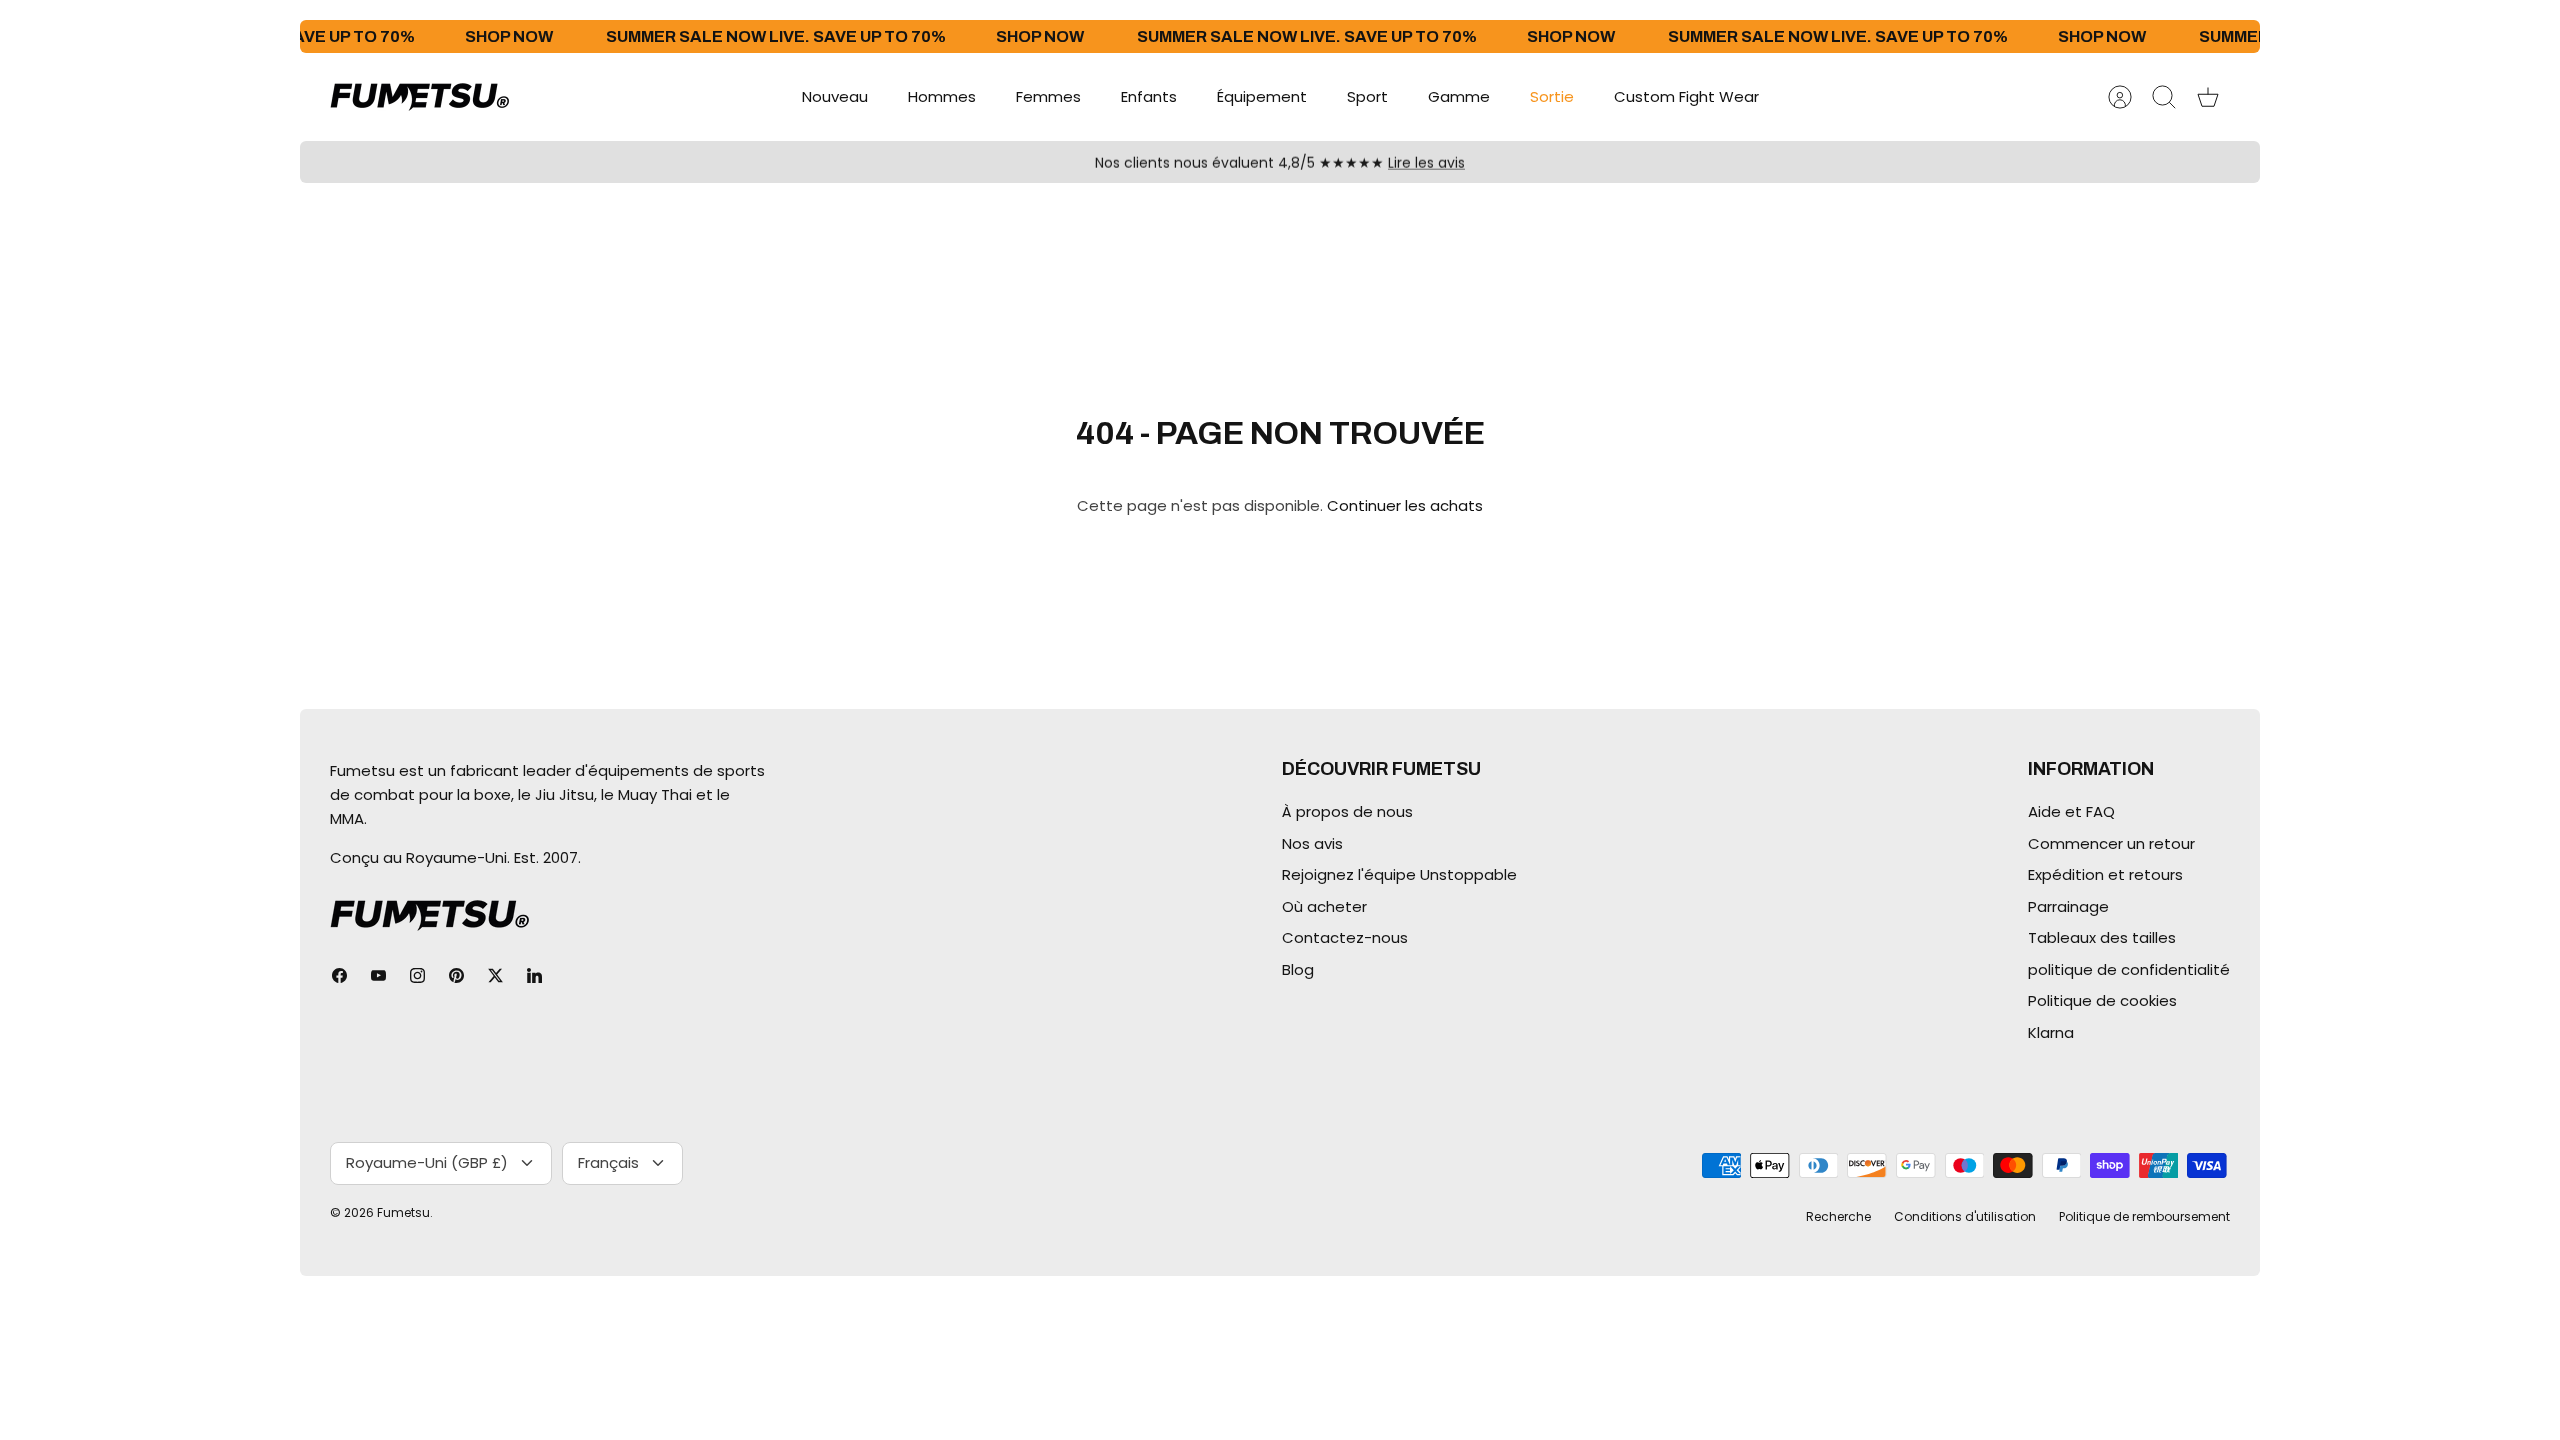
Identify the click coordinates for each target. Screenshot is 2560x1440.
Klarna (2051, 1032)
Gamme (1459, 96)
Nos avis (1312, 843)
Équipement (1262, 96)
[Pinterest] (456, 975)
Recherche (1838, 1216)
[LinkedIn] (534, 975)
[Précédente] (933, 162)
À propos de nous (1347, 811)
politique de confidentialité (2129, 969)
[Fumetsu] (420, 97)
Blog (1298, 969)
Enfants (1149, 96)
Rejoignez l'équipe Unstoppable (1399, 874)
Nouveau (835, 96)
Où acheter (1324, 906)
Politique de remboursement (2144, 1216)
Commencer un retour (2111, 843)
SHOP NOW (472, 36)
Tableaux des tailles (2102, 937)
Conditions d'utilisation (1965, 1216)
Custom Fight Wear (1686, 96)
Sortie (1552, 96)
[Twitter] (495, 975)
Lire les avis (1426, 162)
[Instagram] (417, 975)
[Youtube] (378, 975)
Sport (1367, 96)
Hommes (942, 96)
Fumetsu (403, 1212)
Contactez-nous (1345, 937)
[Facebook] (339, 975)
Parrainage (2068, 906)
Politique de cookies (2102, 1000)
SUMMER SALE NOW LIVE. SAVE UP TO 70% (739, 36)
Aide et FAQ (2071, 811)
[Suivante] (1627, 162)
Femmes (1048, 96)
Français (608, 1162)
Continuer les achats (1405, 505)
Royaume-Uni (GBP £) (427, 1162)
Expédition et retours (2105, 874)
